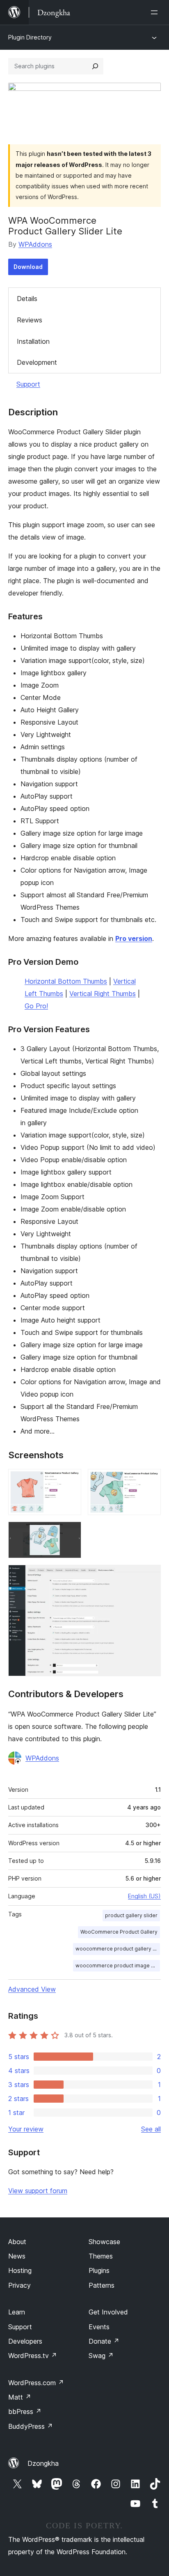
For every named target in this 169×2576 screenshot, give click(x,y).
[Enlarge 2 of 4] (150, 1480)
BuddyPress (31, 2426)
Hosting (20, 2270)
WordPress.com (36, 2383)
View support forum (38, 2191)
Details (27, 299)
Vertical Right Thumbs (103, 994)
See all (151, 2129)
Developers (25, 2341)
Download (28, 267)
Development (37, 362)
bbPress (25, 2412)
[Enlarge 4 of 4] (150, 1576)
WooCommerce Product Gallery (119, 1932)
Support (28, 384)
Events (99, 2327)
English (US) (144, 1896)
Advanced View (32, 1989)
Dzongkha (43, 2463)
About (17, 2242)
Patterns (102, 2285)
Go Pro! (36, 1006)
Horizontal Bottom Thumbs (66, 981)
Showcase (104, 2242)
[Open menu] (156, 12)
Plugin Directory (30, 37)
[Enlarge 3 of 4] (70, 1533)
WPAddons (35, 244)
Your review (26, 2129)
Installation (33, 341)
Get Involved (108, 2312)
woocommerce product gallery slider (118, 1949)
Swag (101, 2356)
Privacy (19, 2285)
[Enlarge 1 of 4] (70, 1480)
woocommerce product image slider (118, 1966)
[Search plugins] (95, 66)
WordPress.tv (33, 2356)
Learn (17, 2312)
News (17, 2256)
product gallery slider (131, 1915)
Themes (101, 2256)
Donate (104, 2341)
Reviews (30, 320)
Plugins (99, 2270)
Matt (20, 2397)
